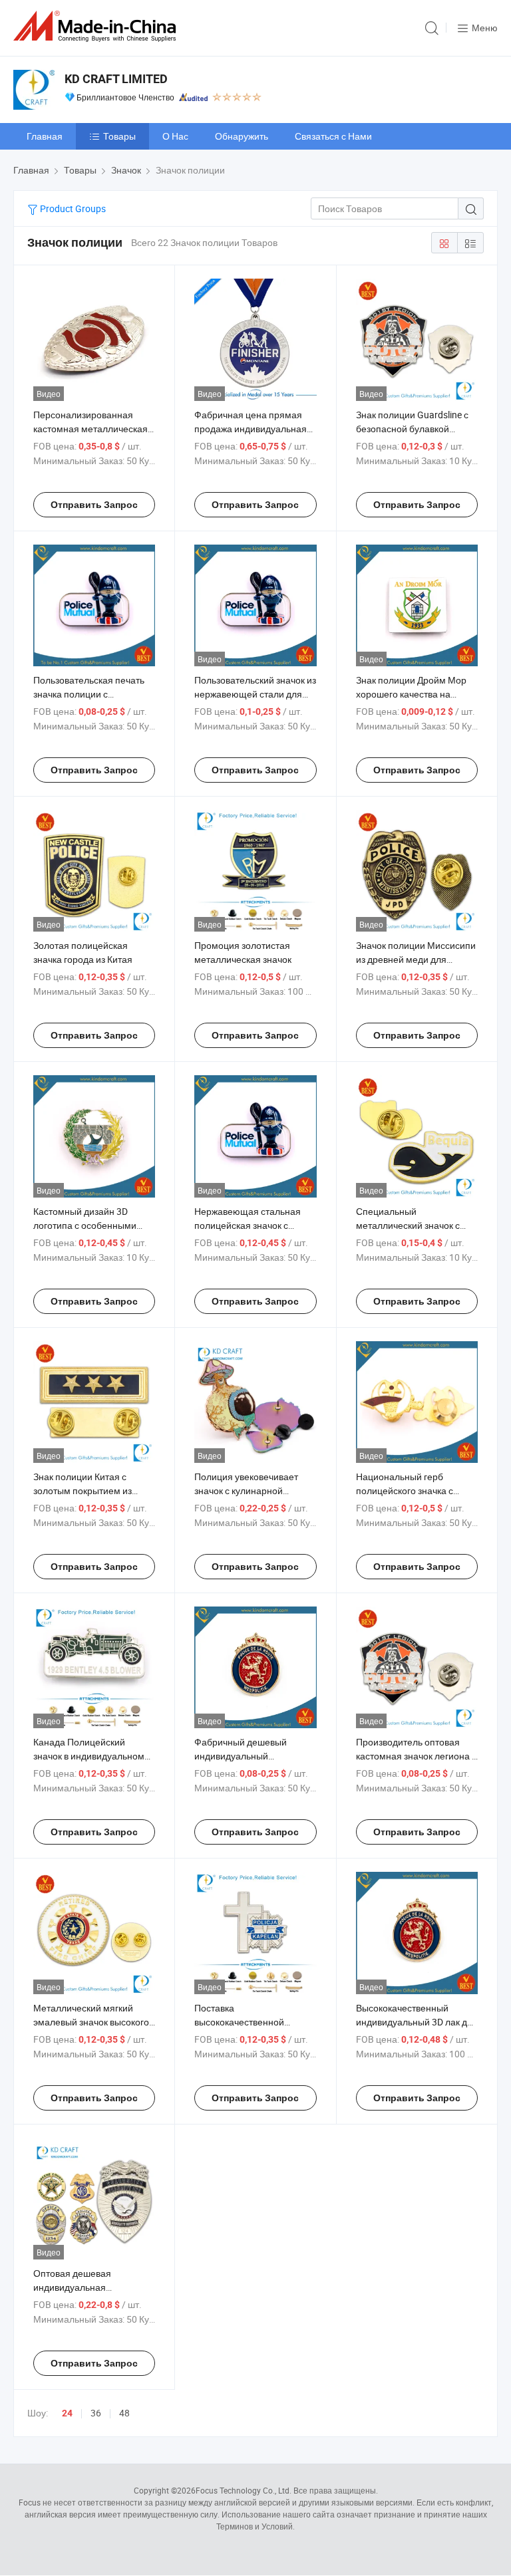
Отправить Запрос (94, 505)
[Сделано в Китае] (97, 26)
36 (96, 2413)
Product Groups (72, 208)
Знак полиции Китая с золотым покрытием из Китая (83, 1490)
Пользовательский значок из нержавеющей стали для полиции (255, 694)
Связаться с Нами (333, 136)
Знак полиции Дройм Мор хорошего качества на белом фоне (411, 694)
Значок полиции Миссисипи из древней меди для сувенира (416, 959)
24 (67, 2413)
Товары (119, 136)
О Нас (175, 136)
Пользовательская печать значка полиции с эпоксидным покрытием (89, 694)
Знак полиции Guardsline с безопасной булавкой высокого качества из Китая (415, 429)
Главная (45, 136)
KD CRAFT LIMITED (116, 79)
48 (124, 2413)
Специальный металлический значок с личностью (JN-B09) (408, 1225)
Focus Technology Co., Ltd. (244, 2490)
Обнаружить (242, 136)
